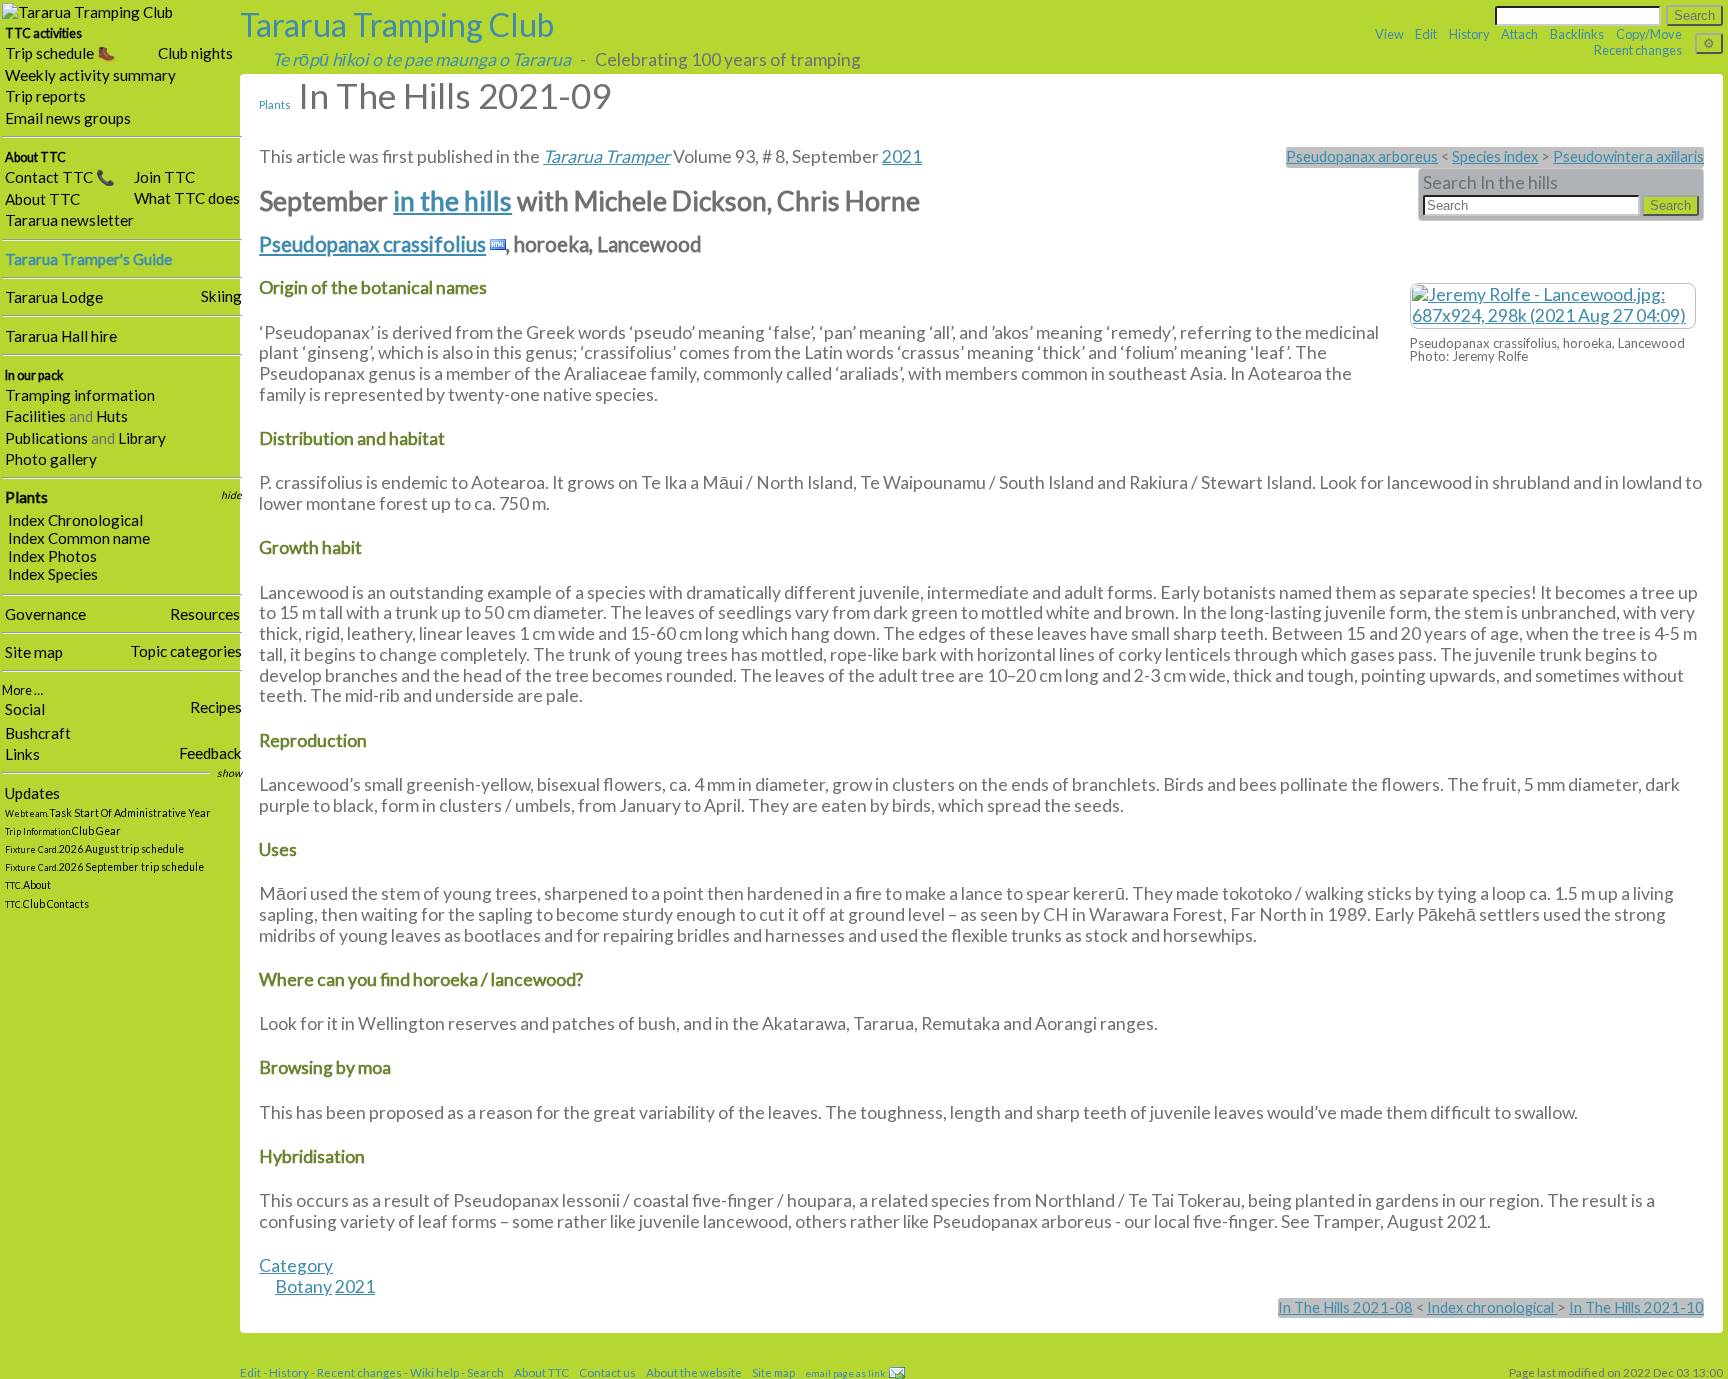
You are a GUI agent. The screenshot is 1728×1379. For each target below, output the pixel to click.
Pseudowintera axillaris (1628, 156)
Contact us (607, 1372)
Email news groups (68, 118)
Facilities (35, 416)
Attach (1519, 34)
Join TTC (164, 177)
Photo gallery (51, 459)
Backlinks (1577, 34)
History (1469, 34)
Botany (303, 1286)
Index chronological (1492, 1307)
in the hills (452, 201)
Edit (1426, 34)
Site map (34, 652)
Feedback (210, 753)
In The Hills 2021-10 (1636, 1307)
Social (25, 709)
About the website (694, 1372)
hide (231, 495)
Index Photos (52, 556)
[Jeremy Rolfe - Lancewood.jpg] (1553, 304)
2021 (902, 156)
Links (22, 754)
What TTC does (187, 198)
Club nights (195, 53)
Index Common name (79, 538)
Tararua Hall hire (61, 336)
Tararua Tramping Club (397, 24)
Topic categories (186, 651)
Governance (45, 614)
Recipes (216, 707)
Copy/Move (1649, 34)
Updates (32, 793)
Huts (112, 416)
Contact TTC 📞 (60, 177)
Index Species (53, 574)
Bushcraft (38, 733)
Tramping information (80, 395)
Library (142, 438)
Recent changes (1638, 50)
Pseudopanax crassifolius (372, 244)
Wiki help (434, 1372)
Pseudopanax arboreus (1362, 156)
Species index (1495, 156)
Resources (205, 614)
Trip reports (45, 96)
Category (296, 1265)
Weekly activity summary (90, 75)
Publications (46, 438)
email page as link (845, 1373)
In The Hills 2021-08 (1345, 1307)
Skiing (221, 296)
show (229, 773)
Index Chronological (75, 520)
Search (485, 1372)
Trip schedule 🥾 (60, 53)
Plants (26, 497)
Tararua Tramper (606, 156)
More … (22, 690)
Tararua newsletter (69, 220)
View (1389, 34)
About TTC (42, 199)
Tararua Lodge (54, 297)
